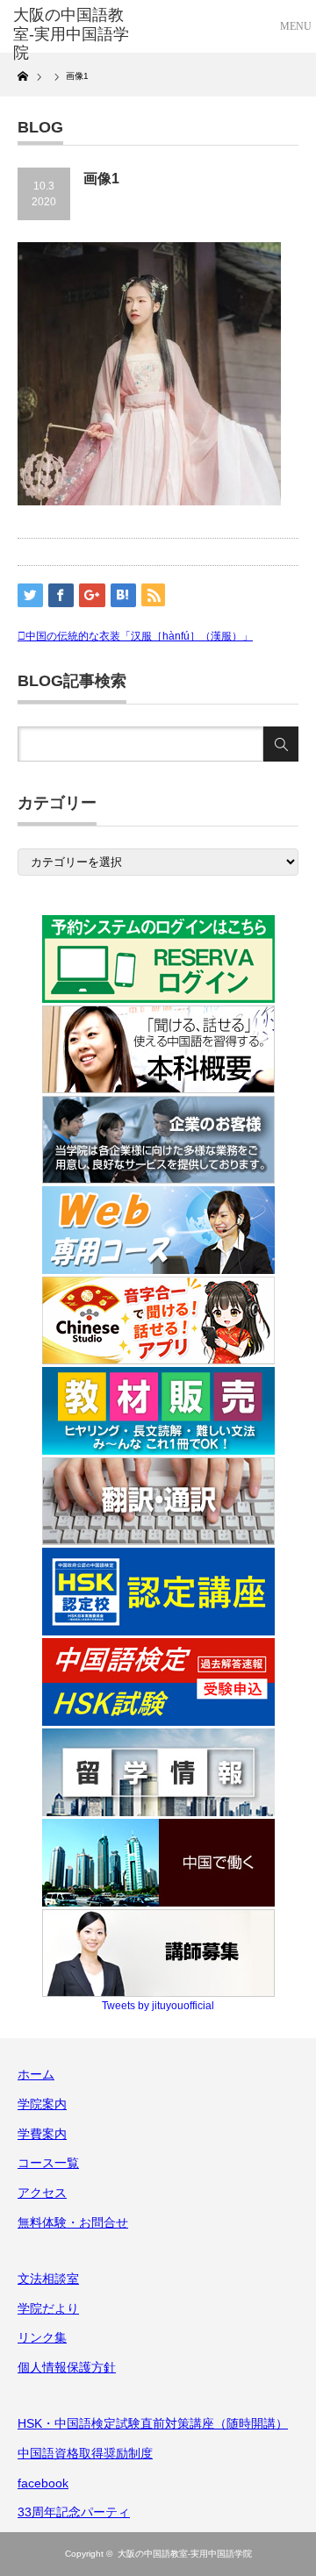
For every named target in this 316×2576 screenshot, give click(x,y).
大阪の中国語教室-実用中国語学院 (185, 2554)
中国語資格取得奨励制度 (85, 2453)
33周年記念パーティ (74, 2512)
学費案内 (42, 2134)
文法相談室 (48, 2279)
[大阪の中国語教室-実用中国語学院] (76, 35)
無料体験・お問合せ (73, 2222)
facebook (43, 2483)
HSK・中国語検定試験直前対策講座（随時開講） (153, 2423)
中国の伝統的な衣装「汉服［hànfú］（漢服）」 (139, 636)
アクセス (42, 2193)
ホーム (36, 2074)
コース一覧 (48, 2163)
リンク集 (42, 2337)
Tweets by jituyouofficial (158, 2006)
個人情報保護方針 (67, 2367)
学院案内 (42, 2104)
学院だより (48, 2308)
